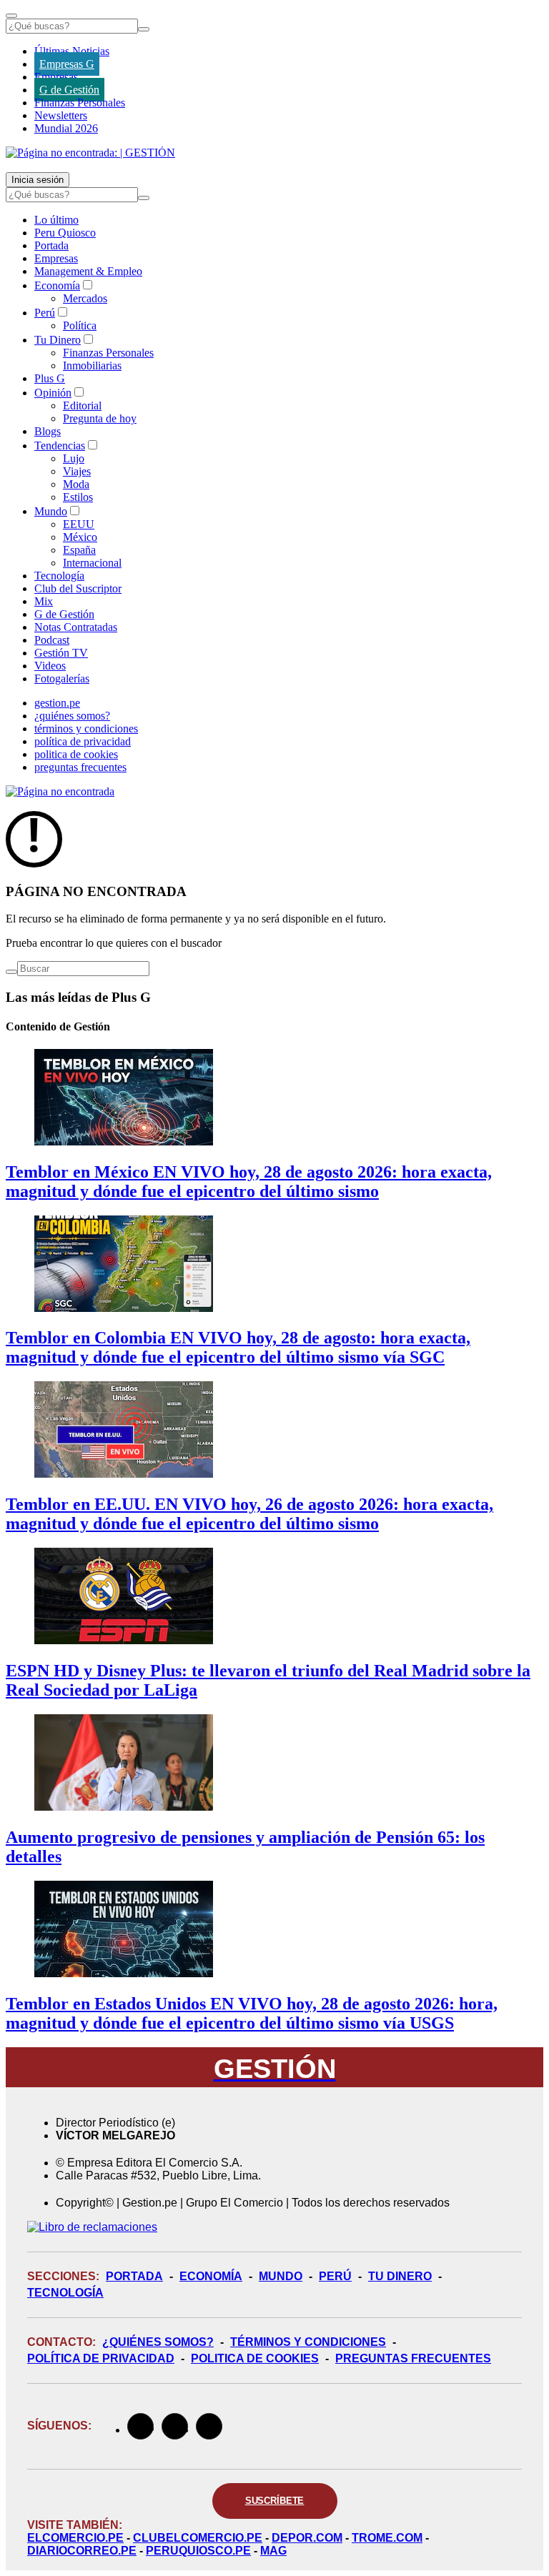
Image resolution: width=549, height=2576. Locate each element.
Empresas (56, 77)
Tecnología (59, 576)
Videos (50, 666)
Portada (51, 245)
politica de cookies (76, 754)
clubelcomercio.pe (198, 2538)
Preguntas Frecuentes (413, 2358)
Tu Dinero (58, 340)
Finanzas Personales (80, 103)
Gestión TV (61, 653)
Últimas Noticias (72, 51)
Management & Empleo (88, 271)
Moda (76, 484)
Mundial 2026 (66, 128)
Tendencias (60, 446)
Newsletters (61, 115)
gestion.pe (57, 703)
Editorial (82, 406)
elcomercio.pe (75, 2538)
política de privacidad (83, 741)
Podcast (52, 640)
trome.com (387, 2538)
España (79, 550)
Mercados (85, 298)
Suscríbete (275, 2501)
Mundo (51, 511)
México (80, 537)
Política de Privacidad (101, 2358)
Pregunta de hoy (100, 418)
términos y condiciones (86, 728)
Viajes (77, 471)
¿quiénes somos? (72, 716)
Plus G (50, 378)
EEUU (79, 524)
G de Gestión (69, 90)
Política (80, 325)
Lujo (74, 458)
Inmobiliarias (92, 365)
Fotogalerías (62, 678)
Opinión (53, 393)
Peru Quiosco (65, 233)
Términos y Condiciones (308, 2342)
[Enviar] (144, 29)
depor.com (307, 2538)
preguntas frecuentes (80, 767)
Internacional (92, 563)
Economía (57, 285)
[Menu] (11, 16)
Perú (45, 313)
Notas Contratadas (76, 627)
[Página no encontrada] (60, 791)
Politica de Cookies (255, 2358)
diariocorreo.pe (82, 2551)
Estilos (78, 497)
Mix (44, 601)
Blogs (48, 431)
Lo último (56, 220)
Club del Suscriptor (78, 588)
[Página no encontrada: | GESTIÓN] (90, 153)
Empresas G (67, 64)
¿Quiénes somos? (158, 2342)
